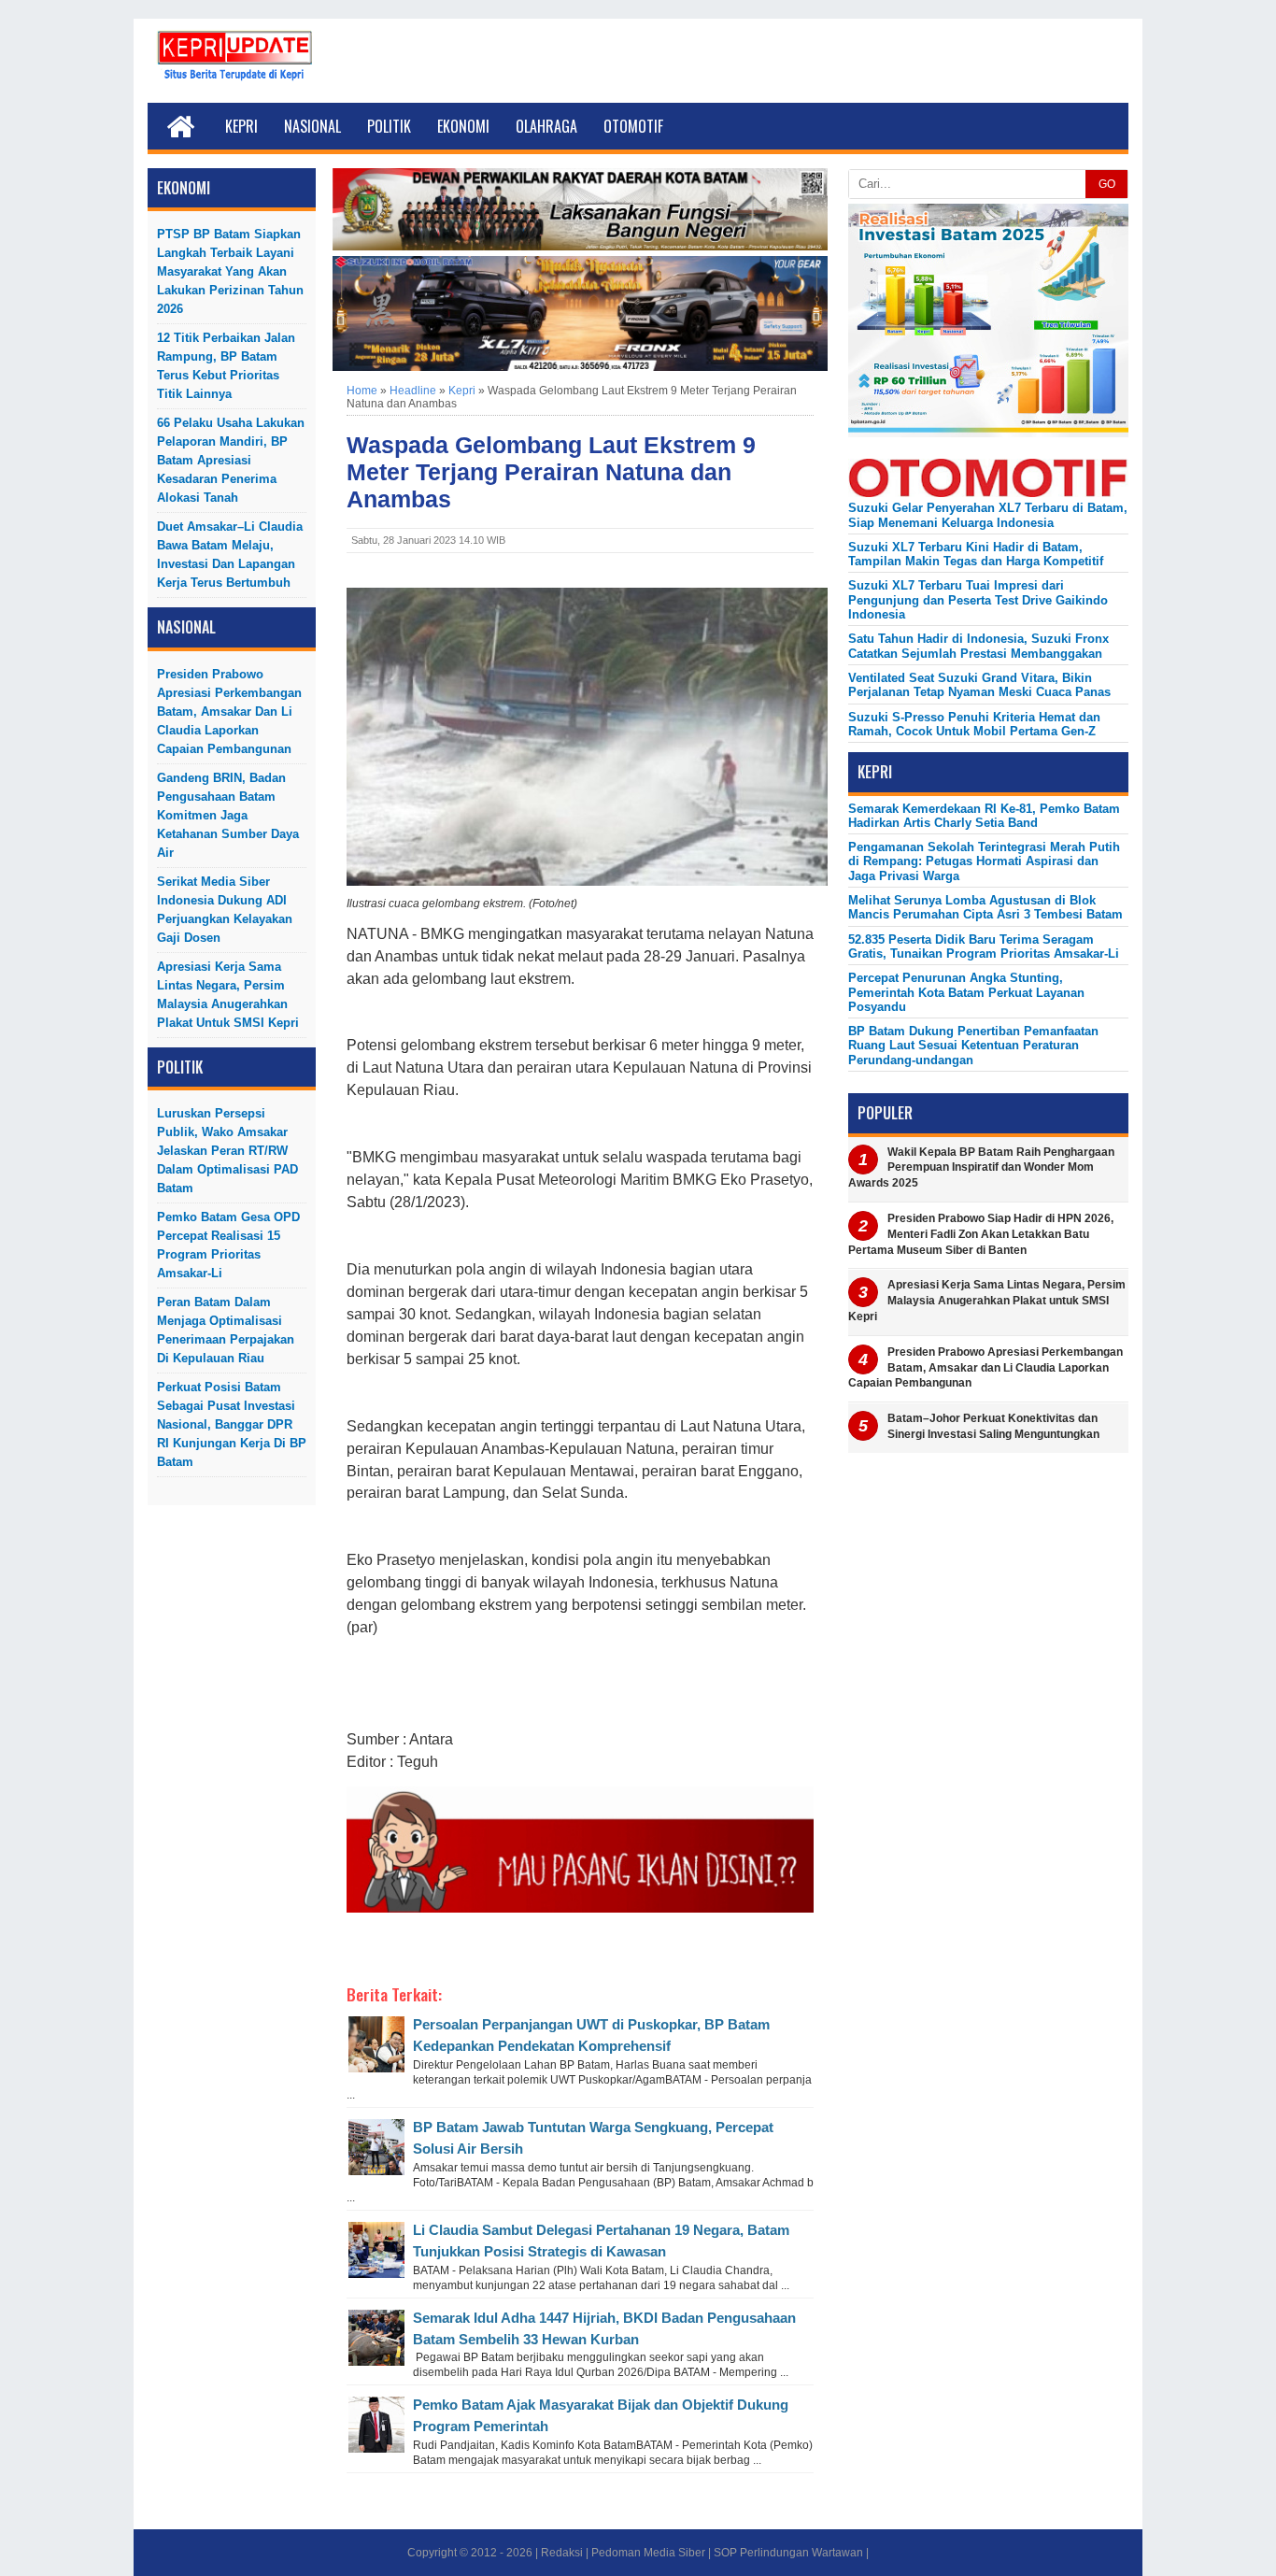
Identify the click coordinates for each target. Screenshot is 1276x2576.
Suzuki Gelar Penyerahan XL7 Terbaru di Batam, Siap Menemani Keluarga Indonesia (988, 515)
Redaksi (562, 2553)
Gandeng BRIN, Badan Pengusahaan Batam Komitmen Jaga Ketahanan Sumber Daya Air (228, 815)
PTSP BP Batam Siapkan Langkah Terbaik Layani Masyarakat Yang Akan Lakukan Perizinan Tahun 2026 (230, 271)
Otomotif (633, 126)
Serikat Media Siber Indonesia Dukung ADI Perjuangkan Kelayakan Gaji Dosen (225, 910)
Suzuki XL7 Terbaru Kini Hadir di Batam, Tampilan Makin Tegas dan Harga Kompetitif (976, 554)
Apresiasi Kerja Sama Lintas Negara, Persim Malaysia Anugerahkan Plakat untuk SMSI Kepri (228, 995)
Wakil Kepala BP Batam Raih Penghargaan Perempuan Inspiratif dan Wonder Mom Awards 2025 (981, 1168)
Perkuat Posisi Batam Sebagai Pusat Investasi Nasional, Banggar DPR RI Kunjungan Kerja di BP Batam (232, 1424)
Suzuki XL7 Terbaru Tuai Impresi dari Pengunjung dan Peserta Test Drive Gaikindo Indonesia (978, 600)
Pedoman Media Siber (648, 2553)
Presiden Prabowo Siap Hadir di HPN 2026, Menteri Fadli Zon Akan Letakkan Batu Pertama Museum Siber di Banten (981, 1234)
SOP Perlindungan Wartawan (788, 2553)
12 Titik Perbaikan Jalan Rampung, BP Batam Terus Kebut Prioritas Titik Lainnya (226, 366)
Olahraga (546, 126)
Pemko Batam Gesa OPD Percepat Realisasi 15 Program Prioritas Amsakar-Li (228, 1245)
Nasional (312, 126)
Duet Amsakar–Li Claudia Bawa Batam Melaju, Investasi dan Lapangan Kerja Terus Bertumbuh (230, 555)
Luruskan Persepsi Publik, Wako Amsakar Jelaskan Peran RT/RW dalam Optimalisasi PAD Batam (227, 1151)
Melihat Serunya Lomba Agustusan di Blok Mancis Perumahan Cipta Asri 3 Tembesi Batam (985, 907)
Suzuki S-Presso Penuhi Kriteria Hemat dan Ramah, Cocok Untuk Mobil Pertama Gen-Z (974, 724)
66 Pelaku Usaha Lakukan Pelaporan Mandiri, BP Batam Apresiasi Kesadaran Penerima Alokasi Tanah (231, 460)
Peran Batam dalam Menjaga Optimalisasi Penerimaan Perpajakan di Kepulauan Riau (226, 1330)
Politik (389, 126)
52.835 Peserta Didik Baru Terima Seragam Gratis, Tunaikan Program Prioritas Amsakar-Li (984, 946)
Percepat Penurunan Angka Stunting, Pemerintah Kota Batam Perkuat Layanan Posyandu (966, 992)
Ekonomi (463, 126)
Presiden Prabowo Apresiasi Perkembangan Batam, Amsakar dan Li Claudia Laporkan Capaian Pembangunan (229, 712)
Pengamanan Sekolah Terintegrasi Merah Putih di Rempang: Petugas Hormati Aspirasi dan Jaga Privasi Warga (984, 861)
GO (1107, 184)
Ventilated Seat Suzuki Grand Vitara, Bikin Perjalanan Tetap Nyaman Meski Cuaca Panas (979, 685)
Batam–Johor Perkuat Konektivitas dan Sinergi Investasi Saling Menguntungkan (993, 1426)
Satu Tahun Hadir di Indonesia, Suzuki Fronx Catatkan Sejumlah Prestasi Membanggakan (978, 646)
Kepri (241, 126)
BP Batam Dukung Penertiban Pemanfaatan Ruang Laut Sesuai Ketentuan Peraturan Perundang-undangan (973, 1046)
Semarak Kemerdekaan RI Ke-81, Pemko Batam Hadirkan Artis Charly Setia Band (984, 816)
